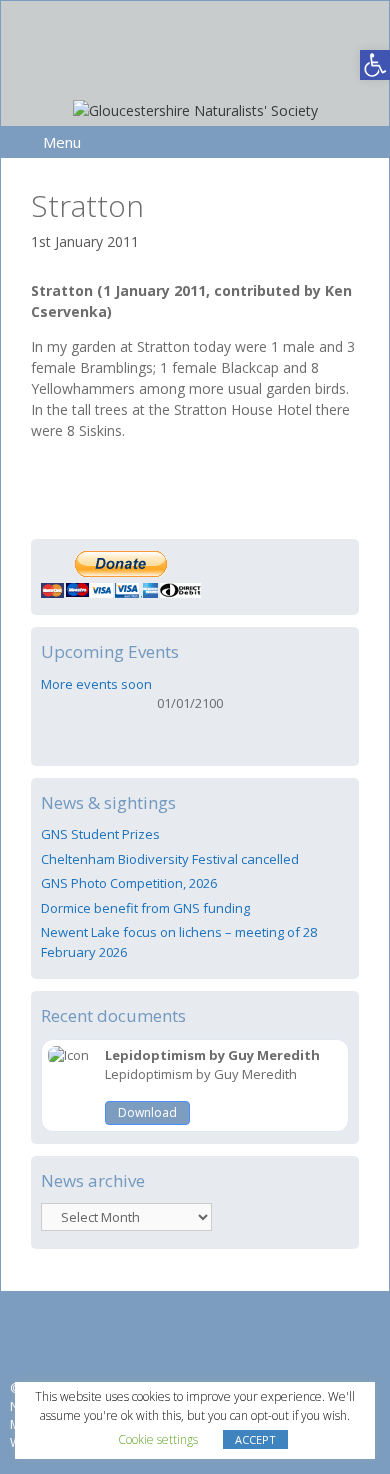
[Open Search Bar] (363, 142)
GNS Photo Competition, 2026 (129, 883)
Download (147, 1112)
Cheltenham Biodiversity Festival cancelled (170, 859)
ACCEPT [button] (255, 1439)
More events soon (96, 684)
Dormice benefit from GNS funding (145, 908)
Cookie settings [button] (158, 1439)
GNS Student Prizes (100, 834)
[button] (375, 65)
